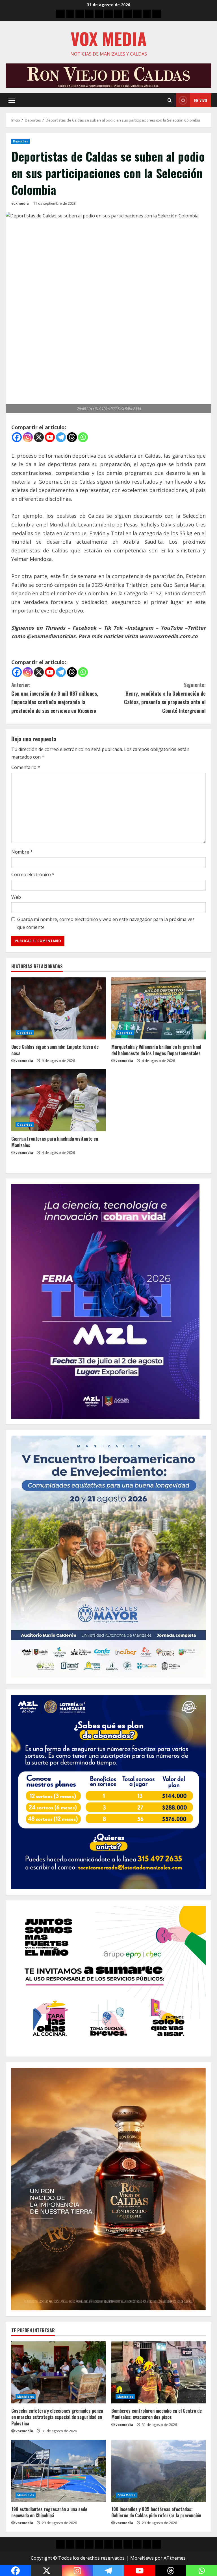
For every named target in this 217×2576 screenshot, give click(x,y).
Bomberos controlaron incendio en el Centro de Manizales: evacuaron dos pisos (157, 2414)
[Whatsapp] (83, 437)
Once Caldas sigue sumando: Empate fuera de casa (55, 1050)
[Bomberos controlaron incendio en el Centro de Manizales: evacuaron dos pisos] (159, 2372)
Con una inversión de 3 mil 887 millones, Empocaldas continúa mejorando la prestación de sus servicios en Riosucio (55, 698)
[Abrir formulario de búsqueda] (170, 100)
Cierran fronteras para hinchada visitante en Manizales (55, 1142)
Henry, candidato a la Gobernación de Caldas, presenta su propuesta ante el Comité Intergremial (165, 698)
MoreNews (142, 2558)
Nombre (22, 852)
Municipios (26, 2397)
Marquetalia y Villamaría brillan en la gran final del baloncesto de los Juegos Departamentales (156, 1050)
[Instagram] (28, 437)
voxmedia (20, 203)
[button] (12, 100)
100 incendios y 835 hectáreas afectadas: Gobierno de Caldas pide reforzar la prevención (156, 2512)
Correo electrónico (33, 874)
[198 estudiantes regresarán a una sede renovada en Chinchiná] (58, 2471)
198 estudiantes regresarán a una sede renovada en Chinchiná (49, 2512)
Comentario (26, 767)
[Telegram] (61, 437)
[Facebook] (17, 437)
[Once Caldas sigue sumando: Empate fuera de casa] (58, 1008)
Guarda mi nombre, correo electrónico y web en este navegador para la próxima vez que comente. (106, 923)
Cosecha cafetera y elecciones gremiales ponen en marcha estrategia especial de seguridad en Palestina (57, 2417)
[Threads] (72, 437)
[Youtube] (50, 437)
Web (16, 897)
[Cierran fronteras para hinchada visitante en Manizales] (58, 1100)
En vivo (201, 100)
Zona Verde (126, 2495)
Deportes (20, 141)
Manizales (125, 2397)
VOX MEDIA (109, 38)
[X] (39, 437)
